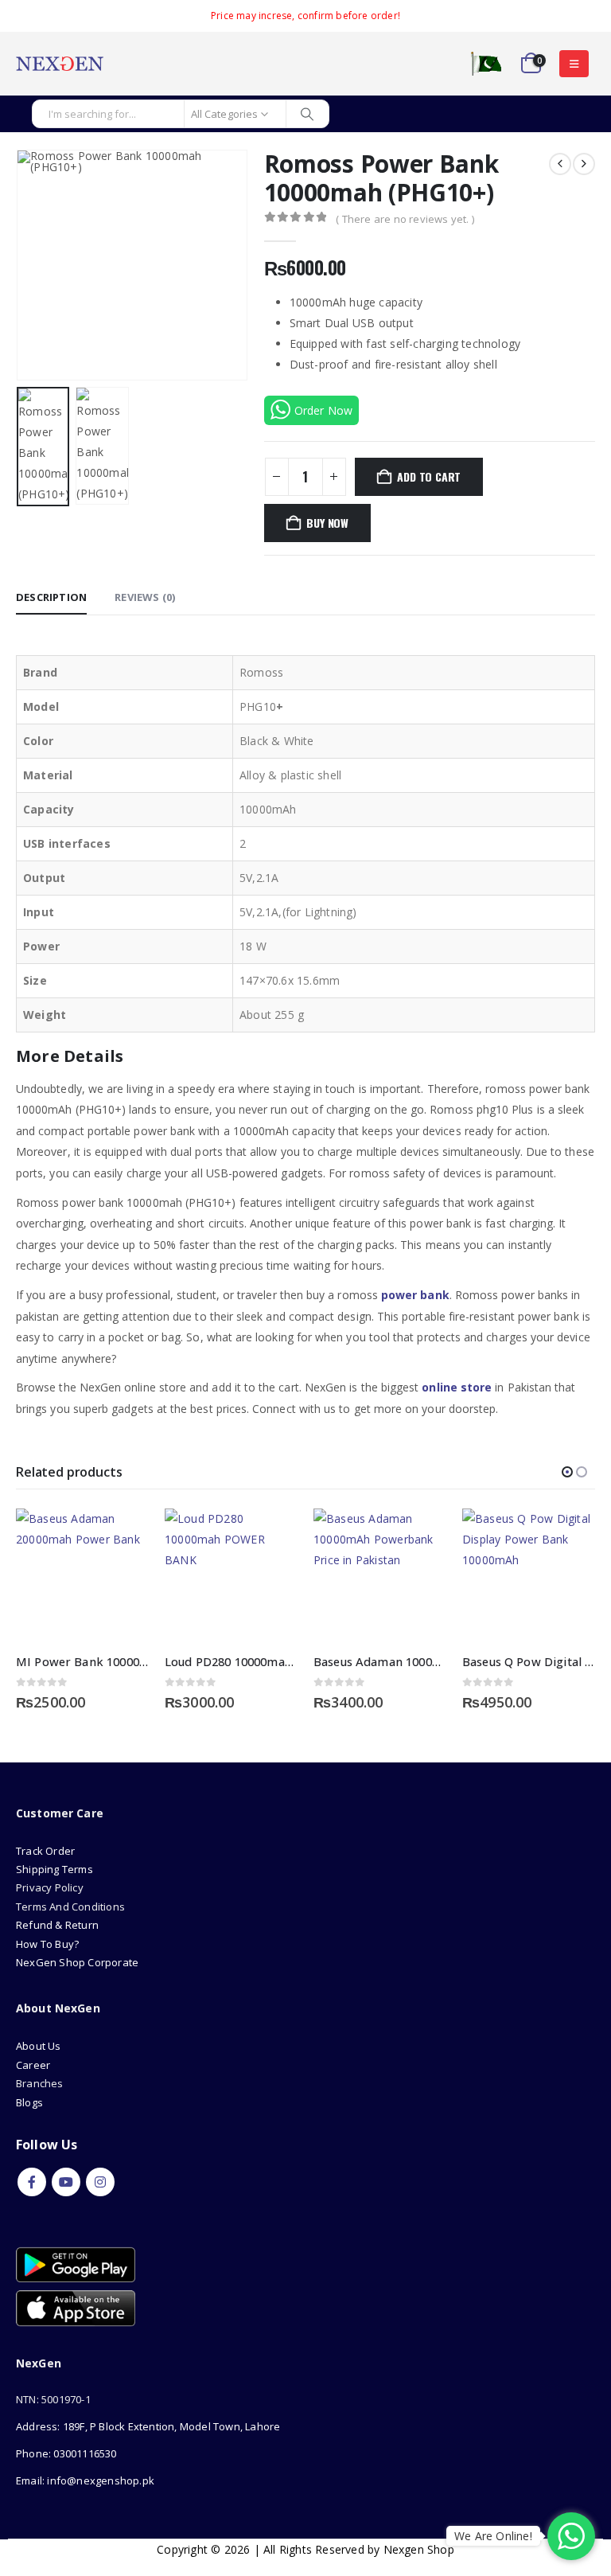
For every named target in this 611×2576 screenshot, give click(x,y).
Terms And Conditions (70, 1907)
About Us (40, 2046)
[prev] (560, 164)
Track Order (45, 1851)
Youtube (66, 2182)
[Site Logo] (60, 64)
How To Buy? (47, 1944)
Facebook (32, 2182)
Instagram (100, 2182)
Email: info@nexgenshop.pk (85, 2480)
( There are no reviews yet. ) (405, 219)
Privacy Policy (50, 1887)
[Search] (307, 114)
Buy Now (327, 523)
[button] (574, 64)
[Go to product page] (82, 1575)
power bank (415, 1295)
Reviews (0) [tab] (145, 597)
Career (33, 2065)
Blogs (29, 2102)
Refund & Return (57, 1925)
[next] (584, 164)
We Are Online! (493, 2536)
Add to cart (429, 476)
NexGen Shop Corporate (77, 1962)
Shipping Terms (54, 1869)
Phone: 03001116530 (66, 2453)
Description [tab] (51, 597)
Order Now (324, 410)
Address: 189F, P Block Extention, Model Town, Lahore (148, 2426)
